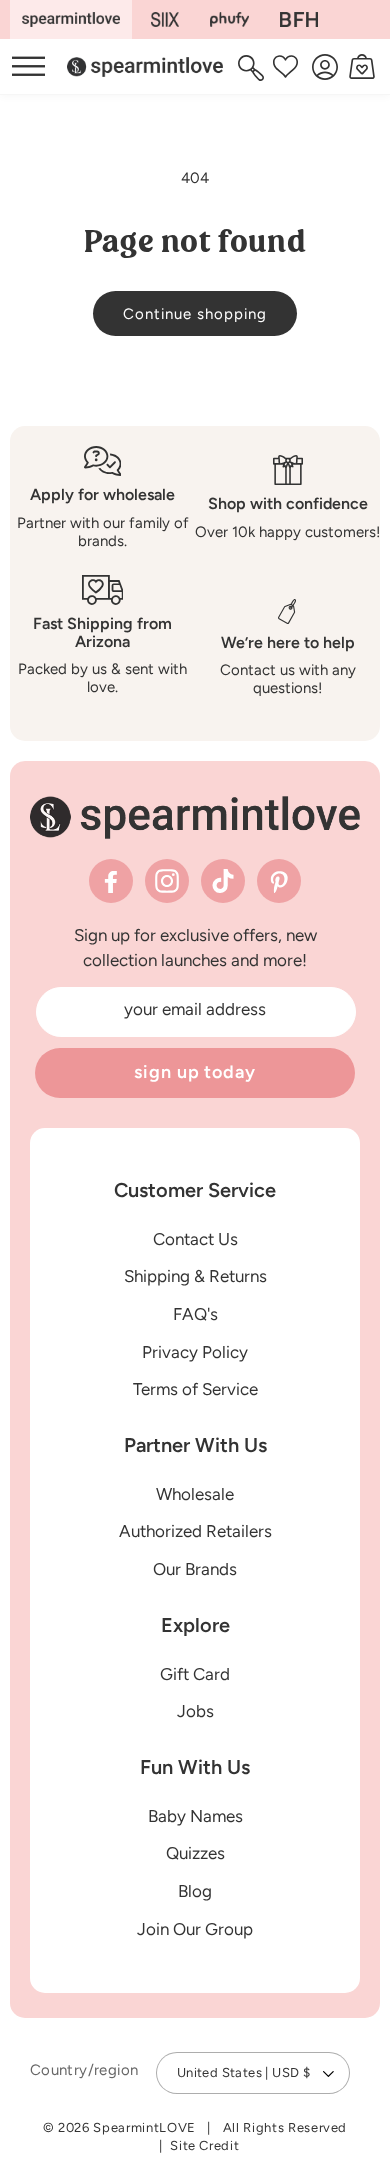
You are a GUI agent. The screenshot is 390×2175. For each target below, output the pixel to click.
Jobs (195, 1711)
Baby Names (195, 1816)
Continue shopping (195, 314)
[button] (253, 67)
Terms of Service (195, 1389)
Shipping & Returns (195, 1276)
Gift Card (195, 1674)
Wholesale (195, 1494)
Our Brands (195, 1569)
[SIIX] (165, 19)
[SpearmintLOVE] (71, 19)
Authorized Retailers (195, 1531)
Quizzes (195, 1853)
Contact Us (195, 1239)
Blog (195, 1891)
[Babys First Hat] (299, 19)
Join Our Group (195, 1929)
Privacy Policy (195, 1352)
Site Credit (204, 2145)
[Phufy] (229, 19)
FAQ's (195, 1314)
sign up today (195, 1072)
